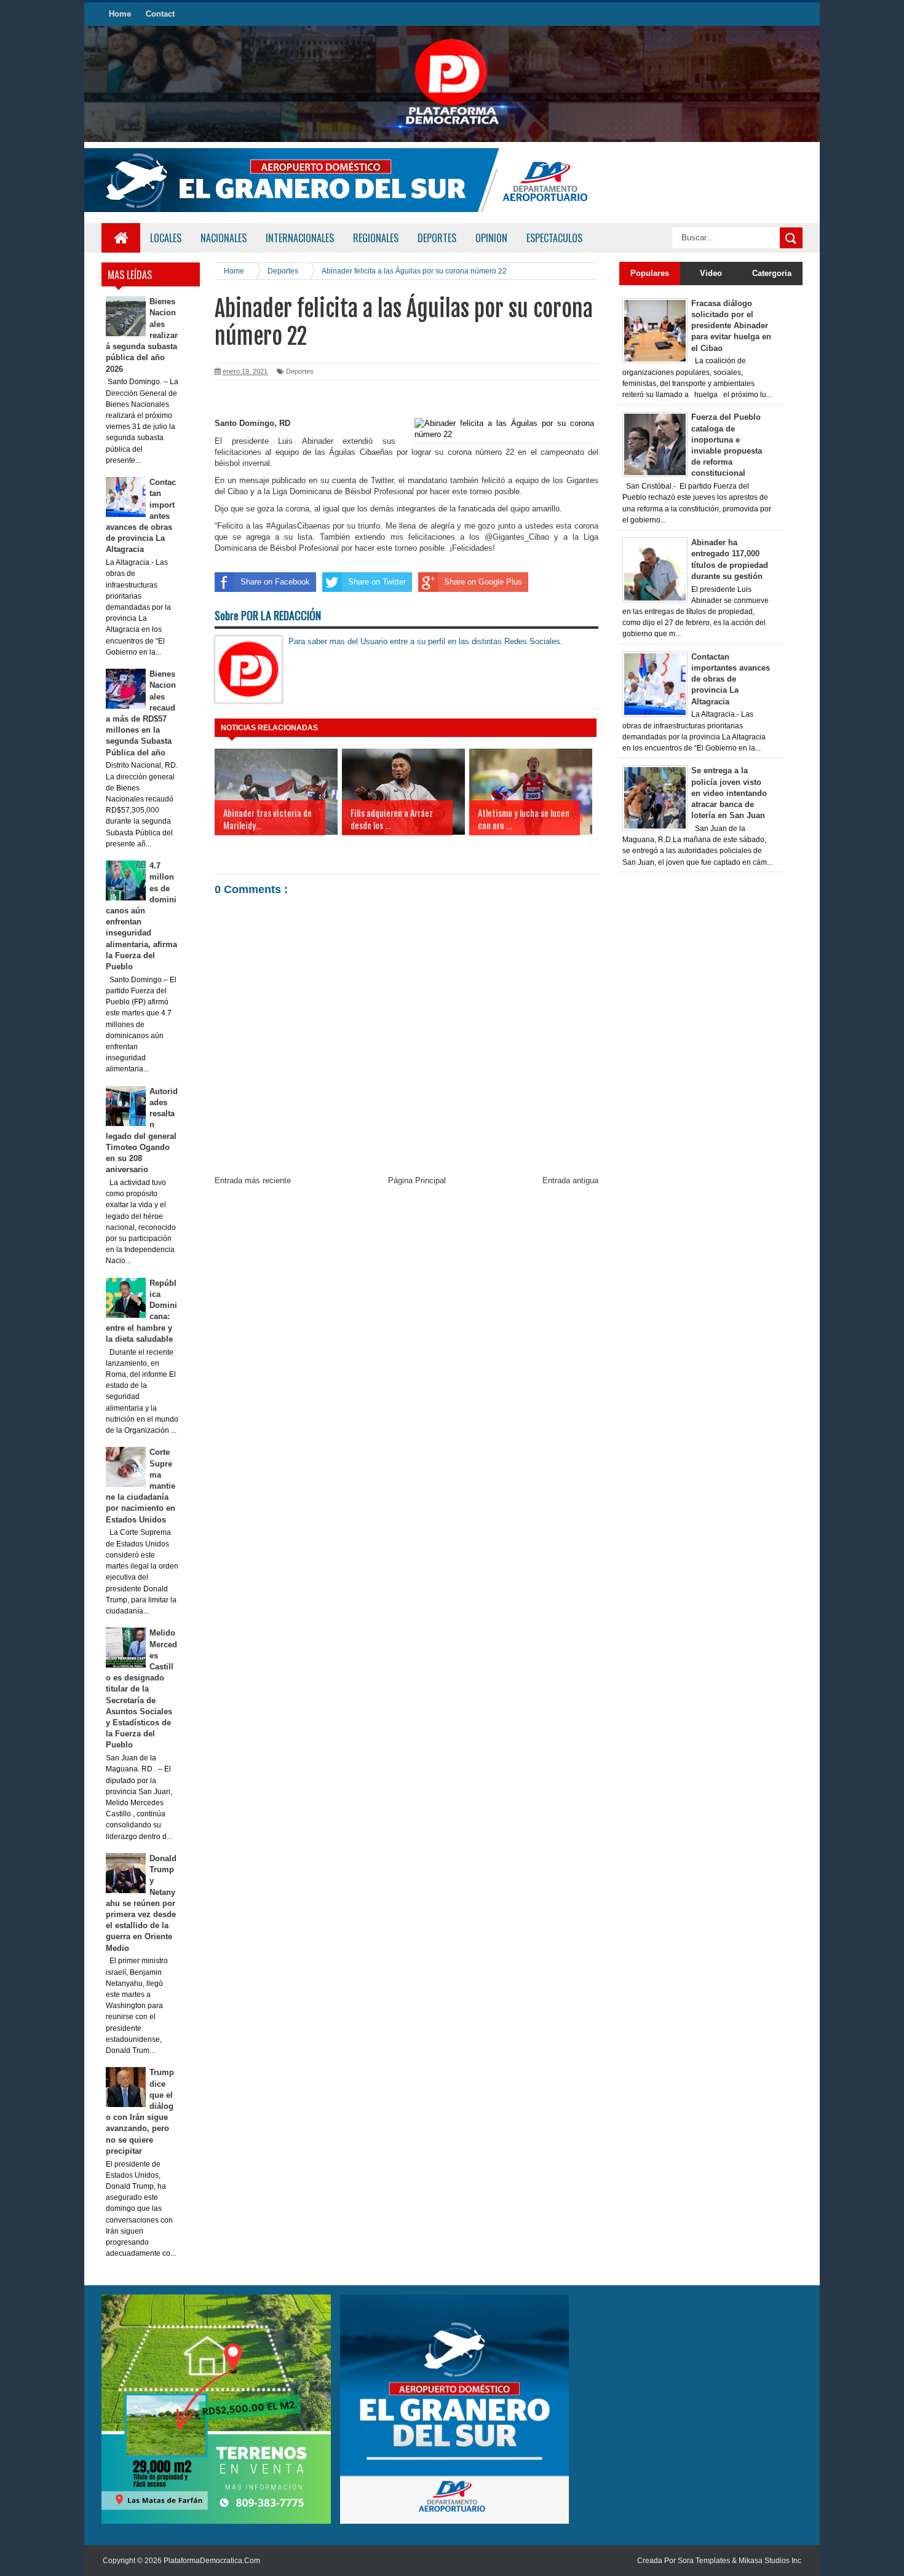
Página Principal (417, 1180)
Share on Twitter (377, 582)
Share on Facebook (275, 582)
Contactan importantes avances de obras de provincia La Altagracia (731, 679)
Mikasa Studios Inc (770, 2561)
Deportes (300, 371)
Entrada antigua (570, 1180)
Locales (166, 238)
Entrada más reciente (253, 1180)
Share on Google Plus (483, 582)
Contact (160, 14)
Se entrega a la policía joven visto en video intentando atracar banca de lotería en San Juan (729, 793)
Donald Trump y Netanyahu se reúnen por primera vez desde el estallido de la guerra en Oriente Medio (141, 1903)
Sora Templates (704, 2561)
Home (120, 14)
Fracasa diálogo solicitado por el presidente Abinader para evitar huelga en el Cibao (731, 326)
